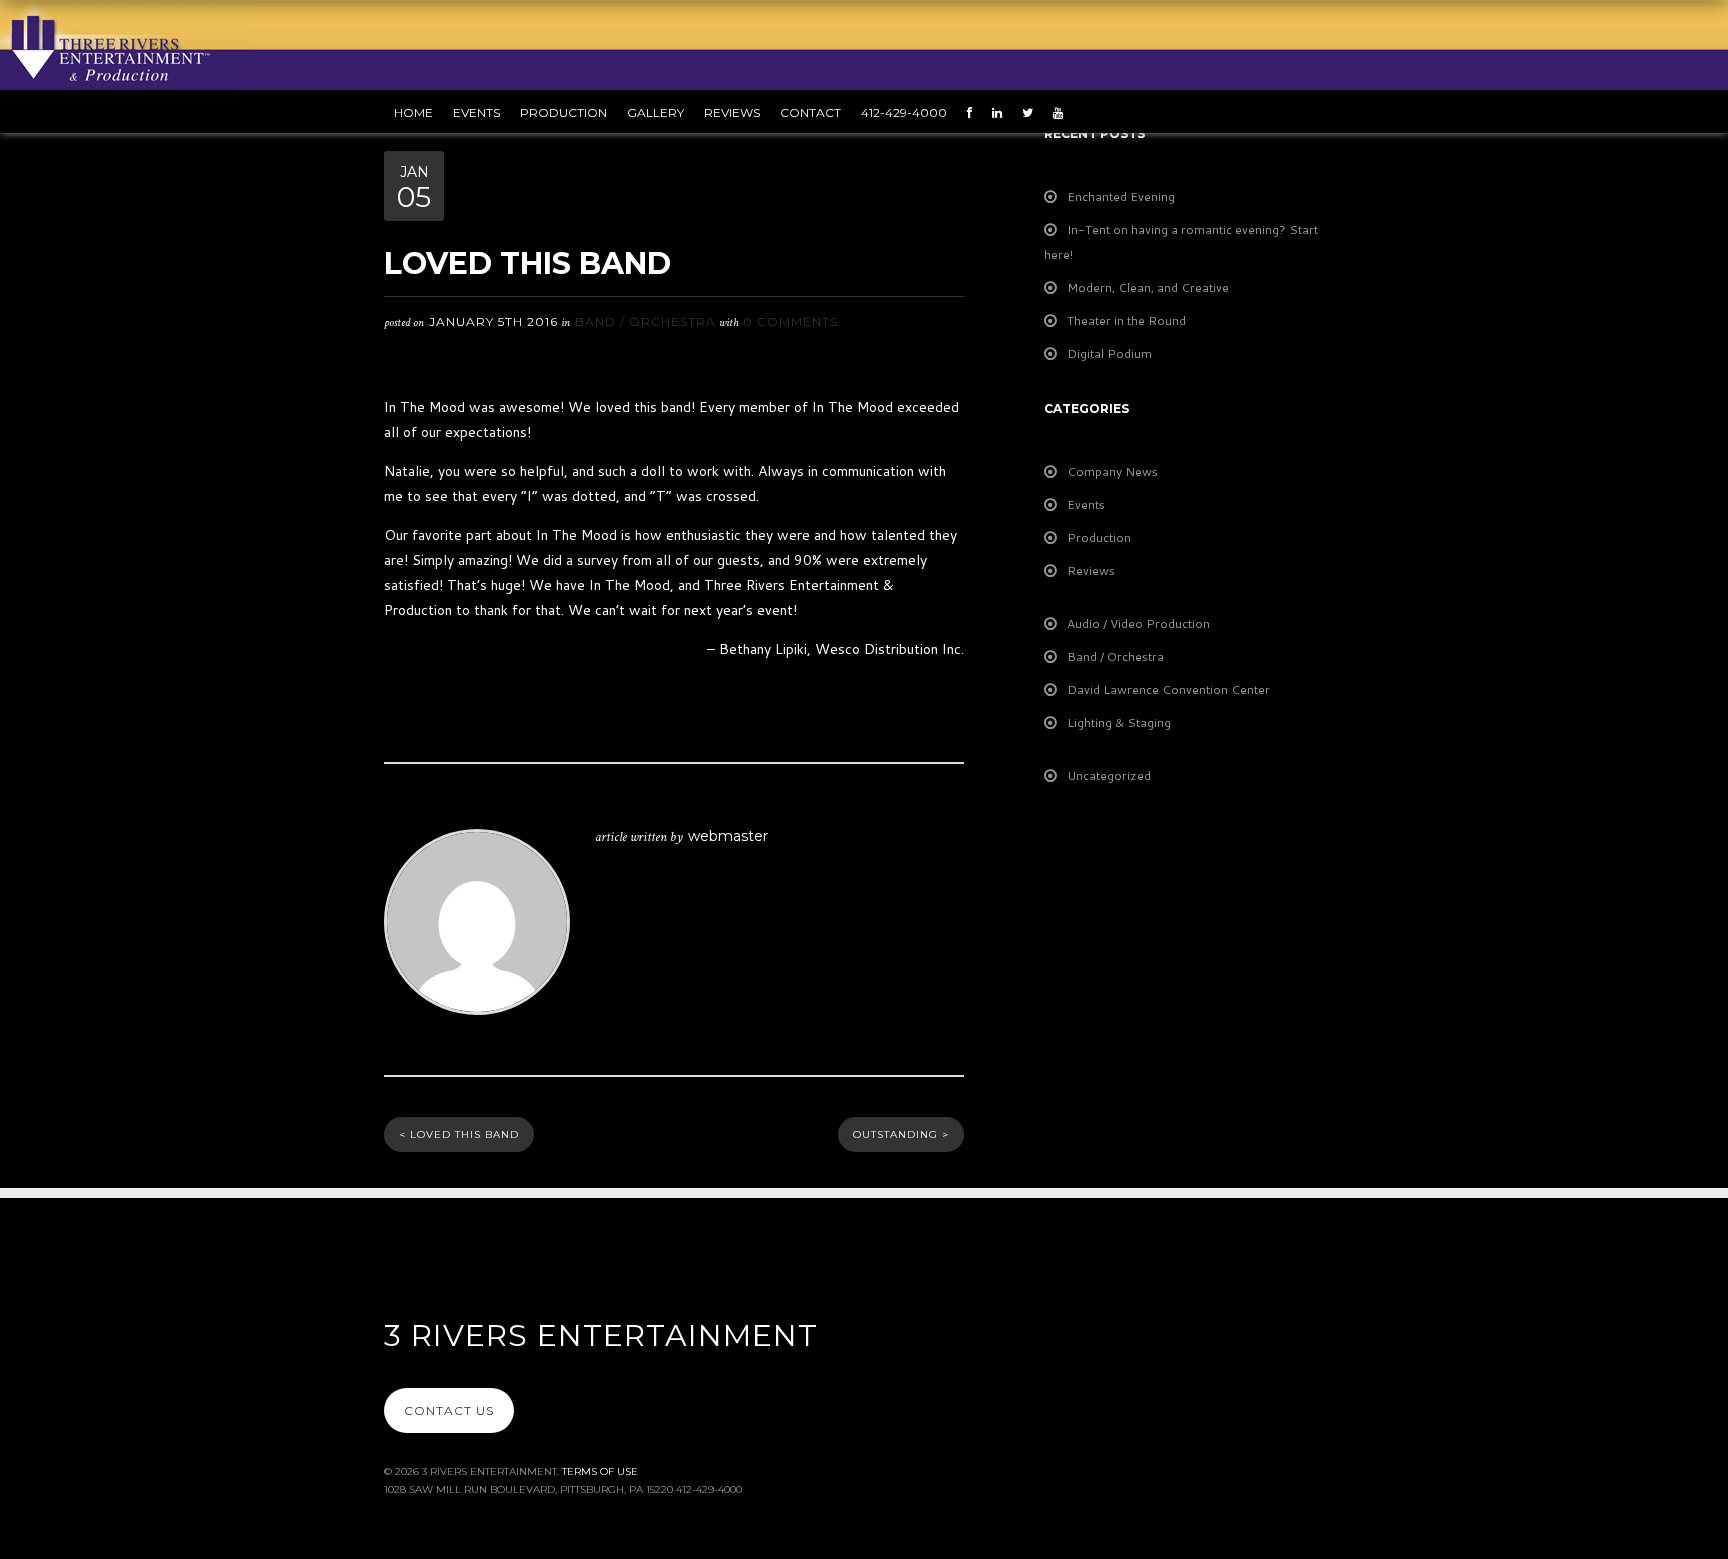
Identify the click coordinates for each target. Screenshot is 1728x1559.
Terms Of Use (600, 1471)
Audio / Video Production (1138, 623)
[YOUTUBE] (1063, 112)
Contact (810, 112)
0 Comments (790, 321)
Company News (1112, 471)
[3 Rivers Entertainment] (125, 43)
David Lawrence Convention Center (1168, 689)
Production (1099, 537)
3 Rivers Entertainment (601, 1335)
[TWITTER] (1032, 112)
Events (1086, 504)
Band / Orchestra (645, 321)
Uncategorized (1109, 775)
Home (413, 112)
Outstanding (901, 1134)
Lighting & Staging (1119, 722)
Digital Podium (1109, 353)
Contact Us (449, 1410)
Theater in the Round (1126, 320)
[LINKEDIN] (1002, 112)
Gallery (655, 112)
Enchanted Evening (1121, 196)
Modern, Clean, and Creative (1148, 287)
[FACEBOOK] (974, 112)
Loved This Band (459, 1134)
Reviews (732, 112)
